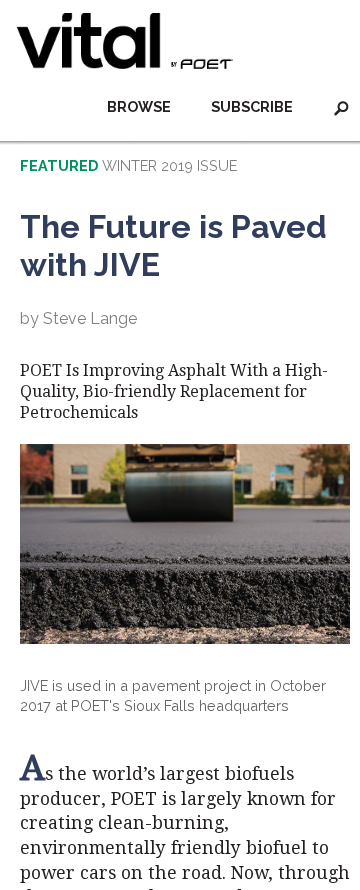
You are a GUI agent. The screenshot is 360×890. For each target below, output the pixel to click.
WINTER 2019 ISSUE (169, 165)
